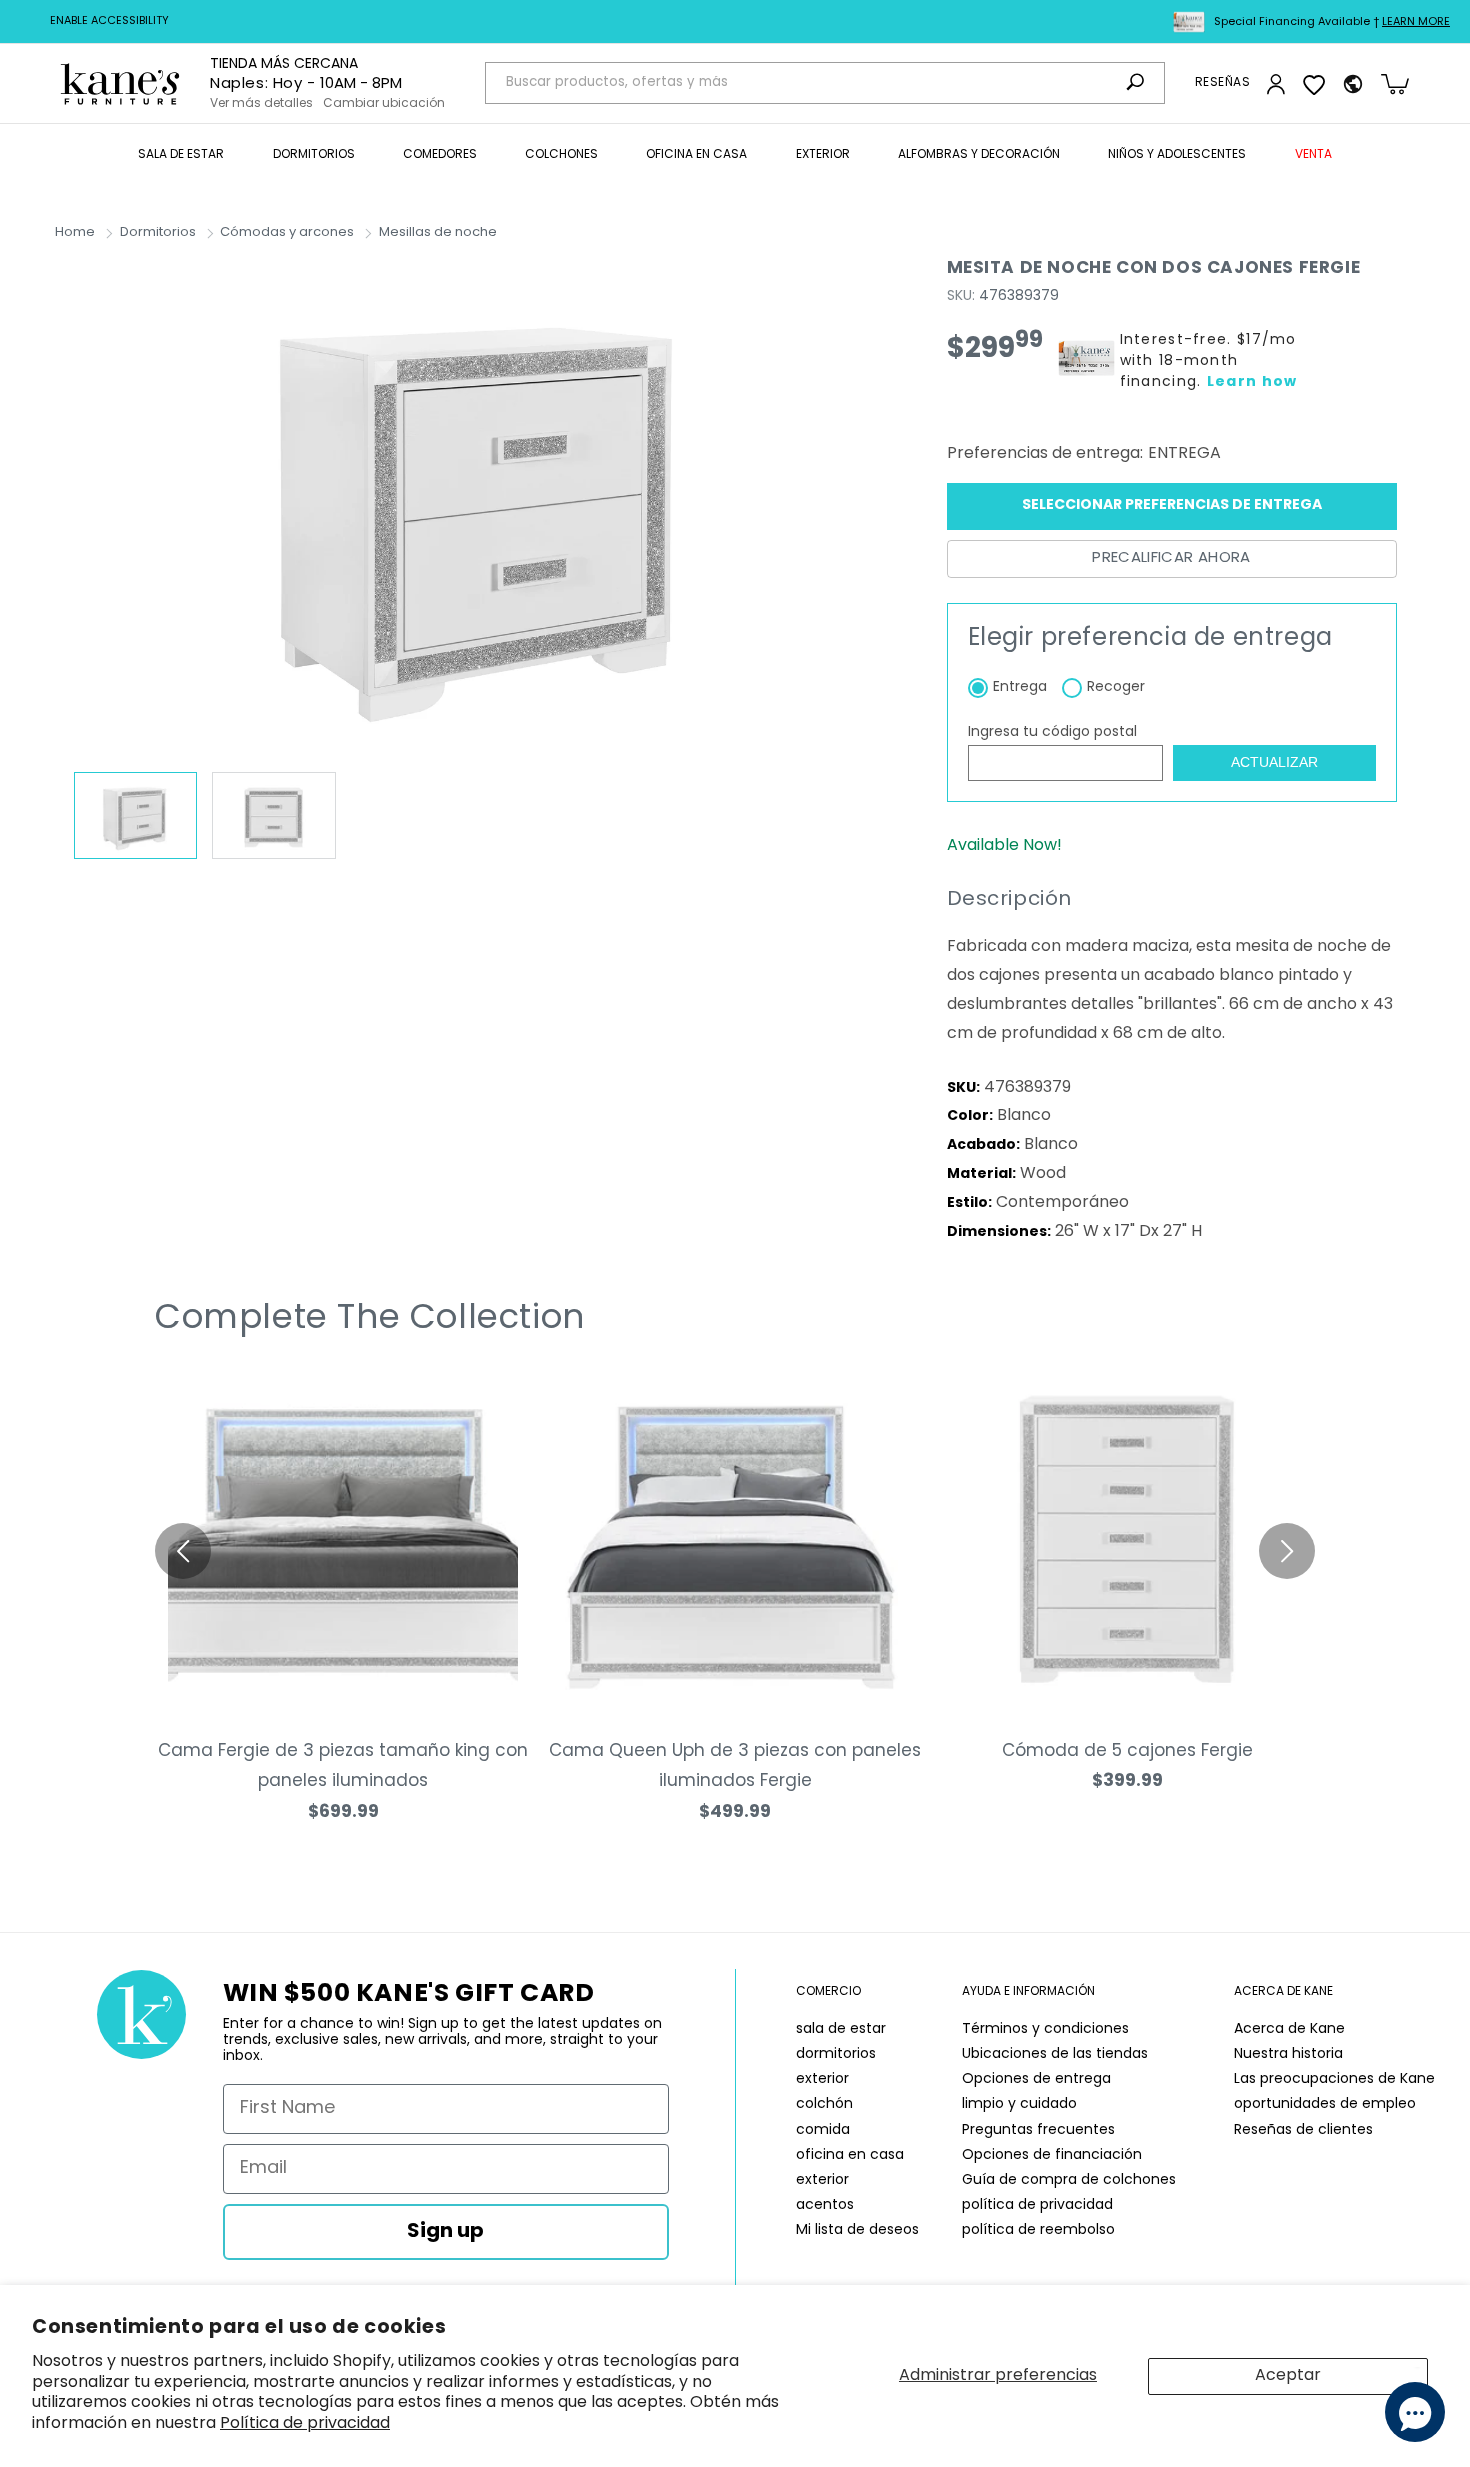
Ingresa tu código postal (1052, 732)
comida (823, 2130)
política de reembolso (1038, 2230)
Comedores (440, 155)
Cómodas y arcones (287, 232)
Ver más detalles (261, 104)
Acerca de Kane (1289, 2029)
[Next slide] (1287, 1551)
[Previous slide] (183, 1551)
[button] (181, 156)
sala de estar (841, 2029)
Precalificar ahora (1171, 558)
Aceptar (1288, 2376)
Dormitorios (314, 155)
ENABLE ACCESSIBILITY (109, 21)
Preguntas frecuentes (1038, 2130)
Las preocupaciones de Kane (1334, 2079)
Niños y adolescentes (1177, 155)
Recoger (1116, 687)
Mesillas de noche (438, 232)
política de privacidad (1037, 2205)
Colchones (561, 155)
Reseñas (1222, 83)
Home (75, 232)
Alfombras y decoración (979, 155)
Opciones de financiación (1052, 2155)
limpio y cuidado (1019, 2104)
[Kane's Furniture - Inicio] (120, 83)
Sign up (445, 2232)
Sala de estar (181, 155)
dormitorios (836, 2054)
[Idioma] (1353, 84)
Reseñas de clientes (1303, 2130)
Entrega (1020, 687)
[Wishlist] (1314, 84)
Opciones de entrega (1036, 2079)
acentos (825, 2205)
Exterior (823, 155)
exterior (822, 2079)
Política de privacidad (305, 2424)
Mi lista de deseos (857, 2230)
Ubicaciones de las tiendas (1055, 2054)
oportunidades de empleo (1325, 2104)
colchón (824, 2104)
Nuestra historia (1288, 2054)
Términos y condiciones (1045, 2029)
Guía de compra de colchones (1069, 2180)
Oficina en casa (696, 155)
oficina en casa (850, 2155)
